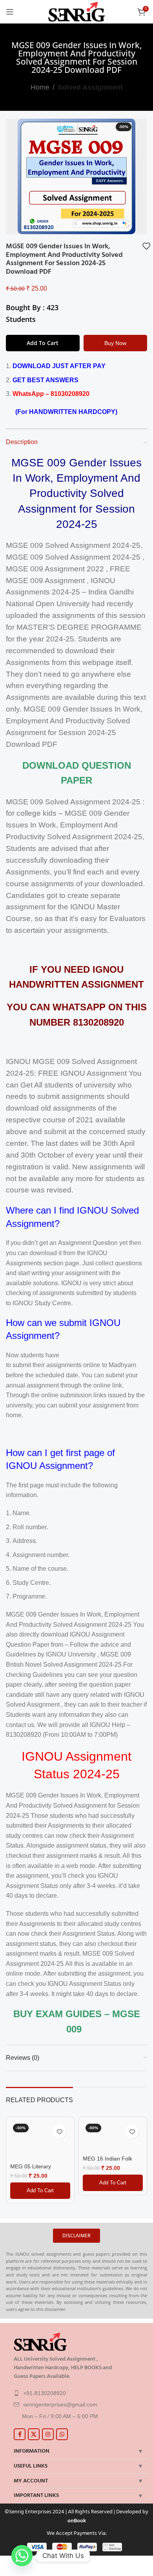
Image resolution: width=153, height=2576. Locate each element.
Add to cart (43, 343)
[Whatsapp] (22, 2556)
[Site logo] (77, 11)
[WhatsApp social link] (62, 2434)
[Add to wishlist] (146, 246)
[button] (40, 2191)
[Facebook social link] (20, 2434)
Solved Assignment (90, 87)
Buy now (115, 343)
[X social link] (34, 2434)
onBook (77, 2521)
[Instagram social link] (48, 2434)
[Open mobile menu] (10, 12)
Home (40, 87)
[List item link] (79, 2393)
